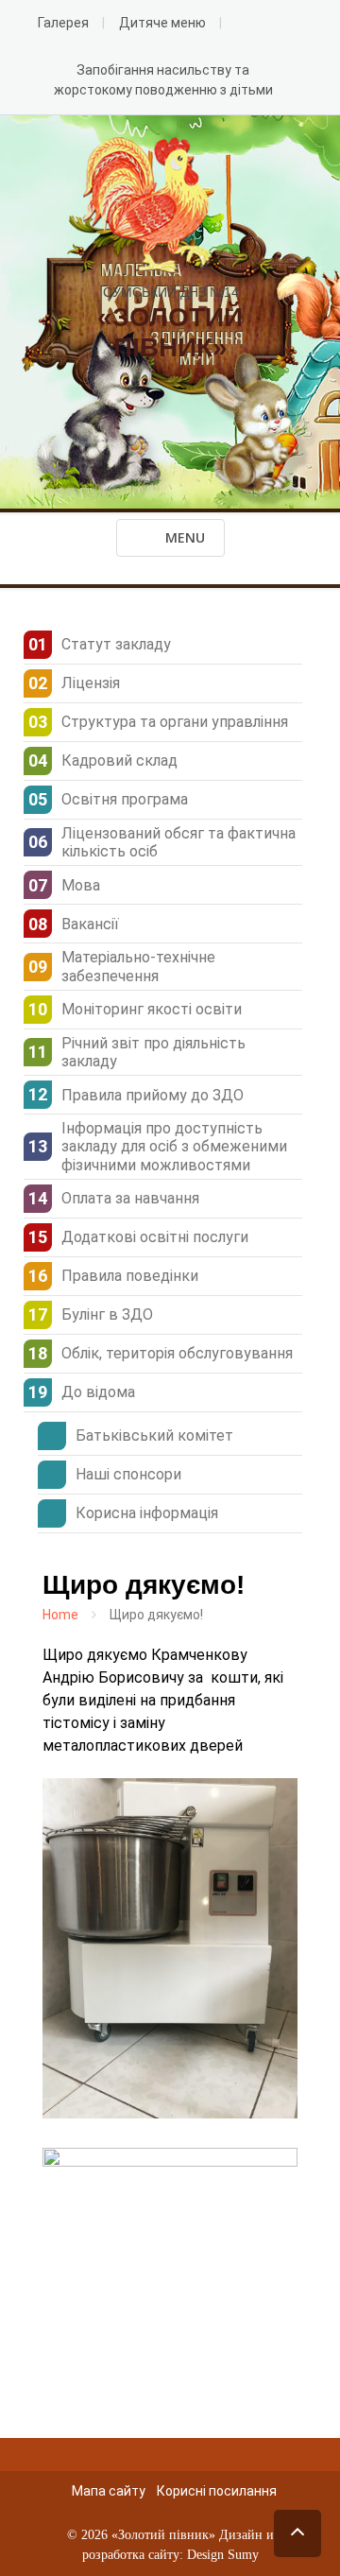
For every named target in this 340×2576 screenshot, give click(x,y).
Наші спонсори (128, 1474)
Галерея (63, 23)
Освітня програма (125, 799)
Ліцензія (91, 683)
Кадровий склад (119, 761)
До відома (98, 1392)
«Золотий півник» (163, 2535)
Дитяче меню (162, 23)
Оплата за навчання (130, 1198)
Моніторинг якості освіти (152, 1009)
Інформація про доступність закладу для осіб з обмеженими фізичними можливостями (174, 1146)
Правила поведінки (130, 1276)
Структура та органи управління (175, 722)
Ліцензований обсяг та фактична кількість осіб (178, 842)
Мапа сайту (109, 2491)
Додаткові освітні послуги (155, 1237)
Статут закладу (116, 644)
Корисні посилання (217, 2491)
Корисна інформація (147, 1513)
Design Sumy (223, 2555)
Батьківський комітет (154, 1435)
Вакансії (90, 924)
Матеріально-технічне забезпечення (138, 966)
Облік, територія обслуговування (177, 1353)
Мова (81, 885)
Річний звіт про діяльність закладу (153, 1052)
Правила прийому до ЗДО (153, 1095)
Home (60, 1615)
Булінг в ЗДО (107, 1314)
